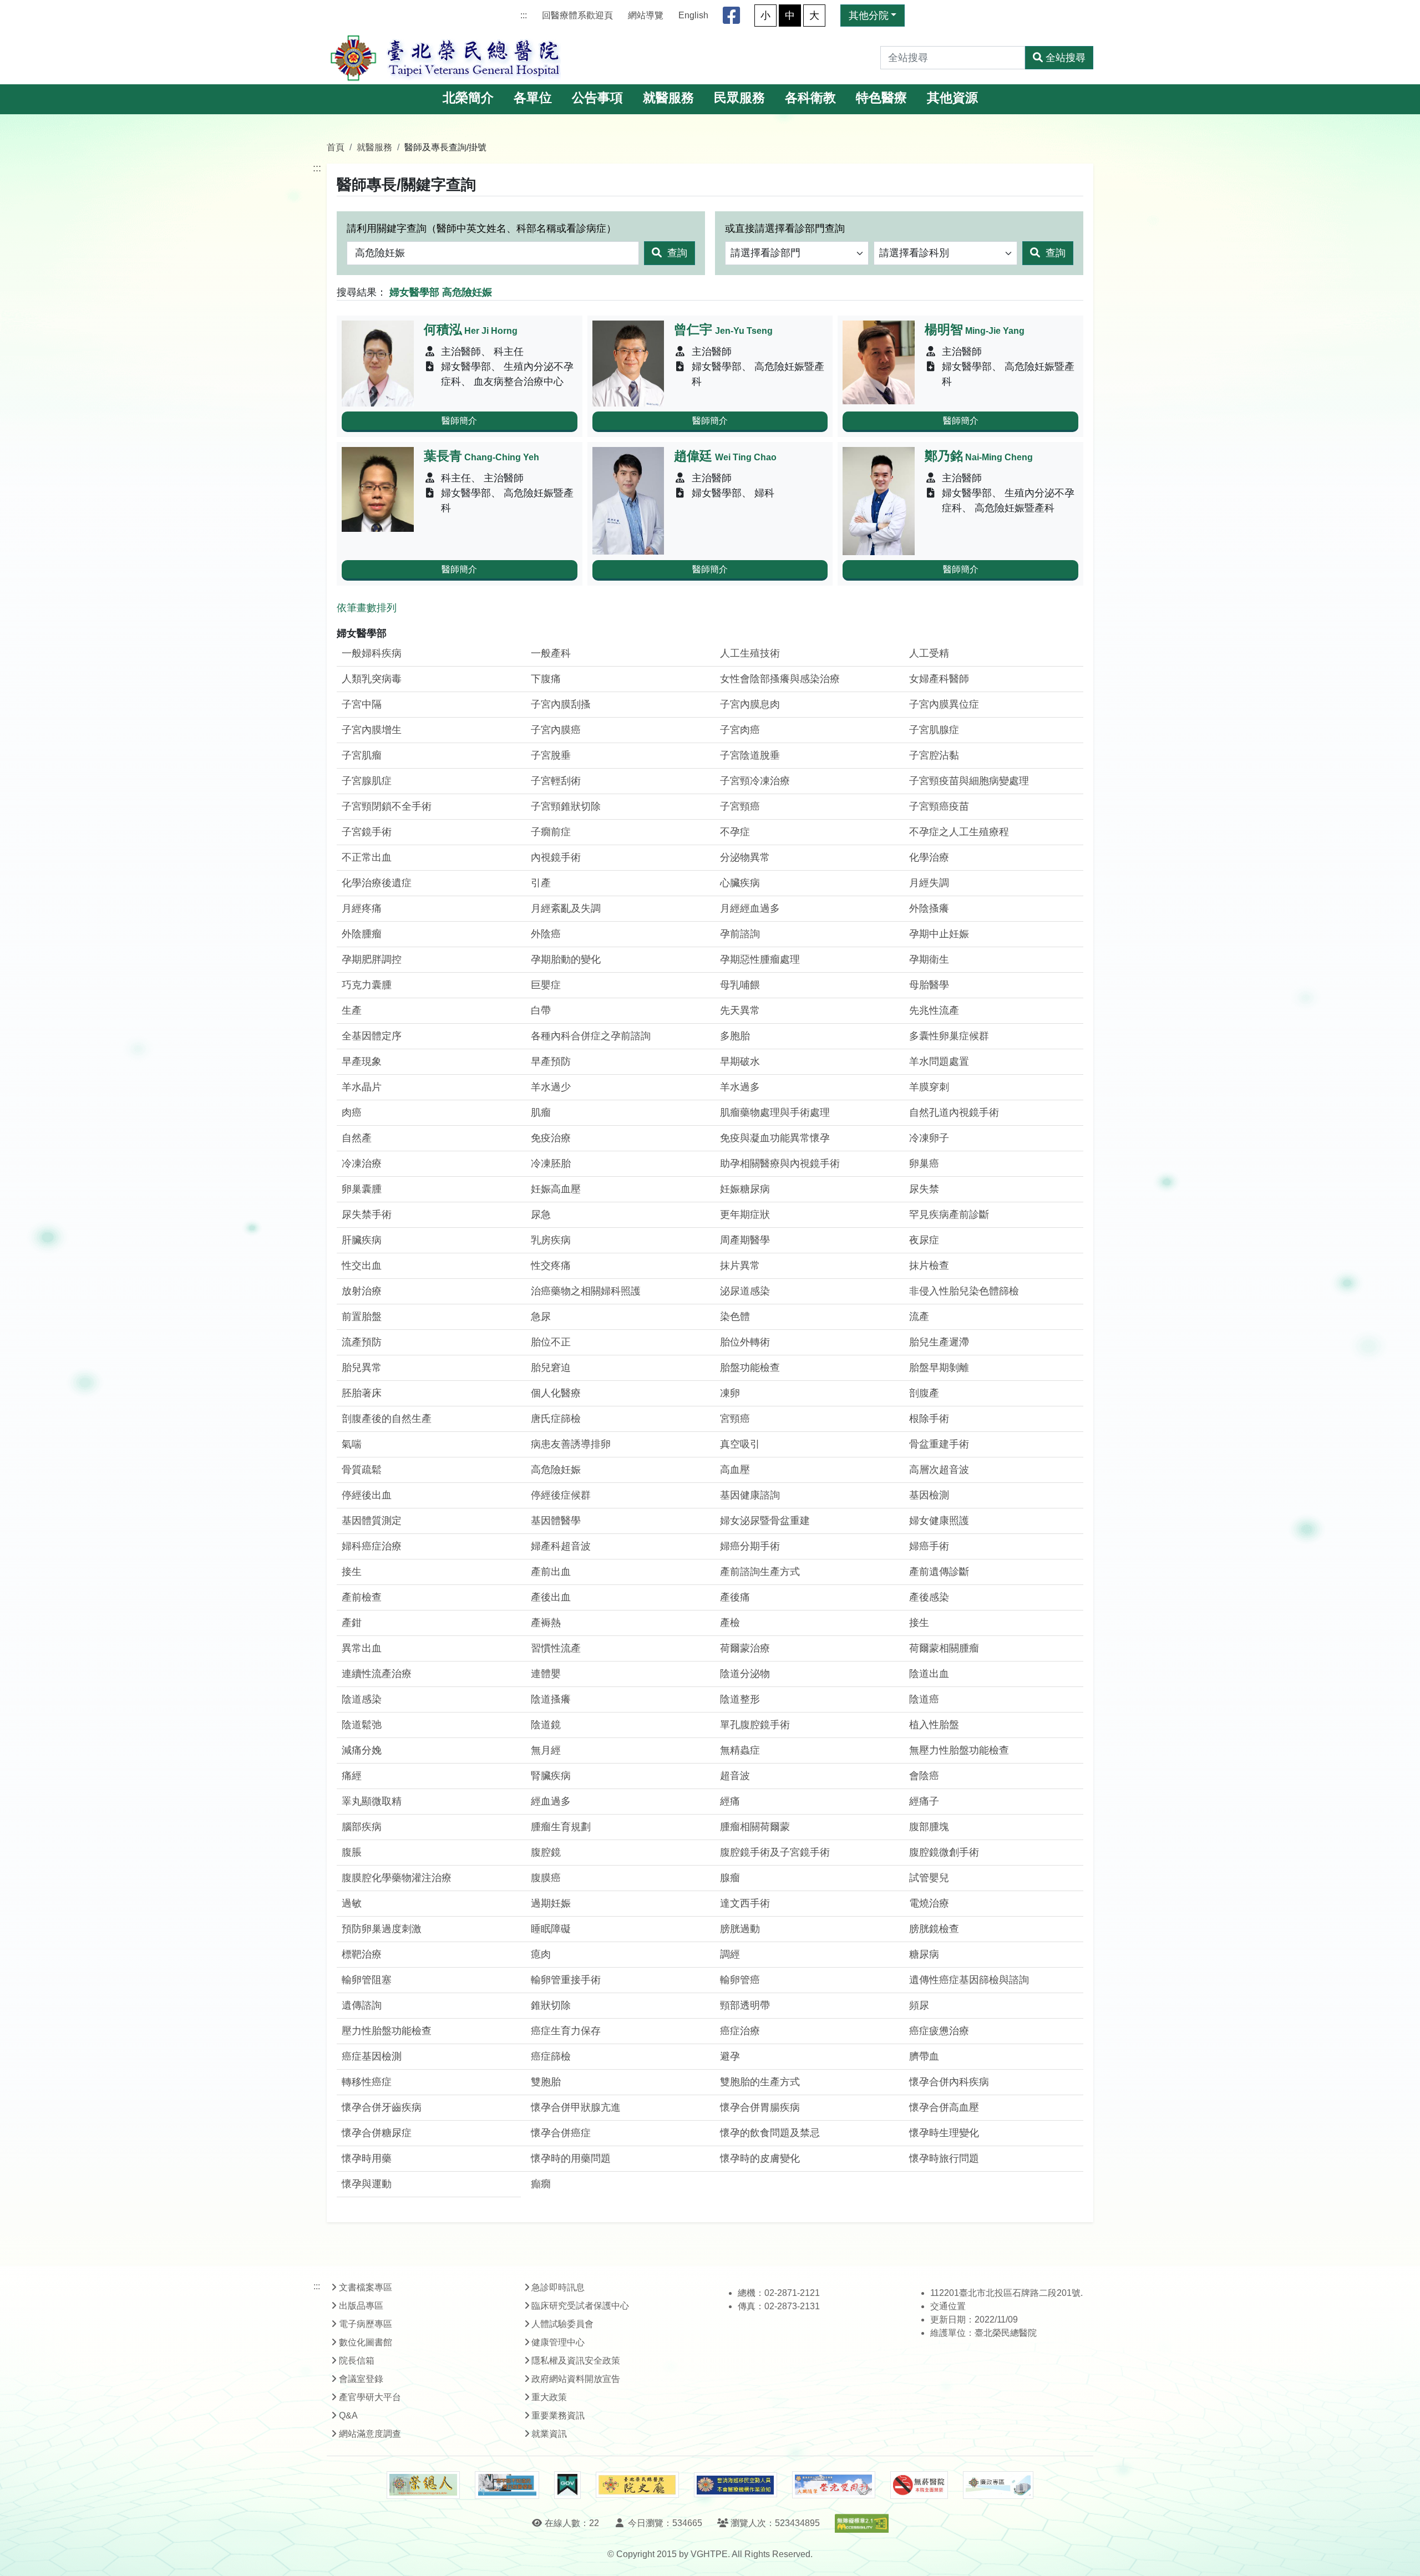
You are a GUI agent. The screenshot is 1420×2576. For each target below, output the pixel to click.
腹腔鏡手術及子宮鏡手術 (775, 1852)
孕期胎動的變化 (566, 959)
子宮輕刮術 (556, 781)
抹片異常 (740, 1266)
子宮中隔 (362, 704)
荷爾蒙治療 (745, 1648)
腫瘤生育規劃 (561, 1827)
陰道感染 (362, 1699)
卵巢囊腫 (362, 1189)
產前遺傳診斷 (939, 1572)
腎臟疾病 (551, 1776)
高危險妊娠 (556, 1470)
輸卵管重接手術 (566, 1980)
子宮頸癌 (740, 806)
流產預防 (362, 1342)
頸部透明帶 (745, 2005)
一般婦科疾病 (372, 653)
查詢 (676, 253)
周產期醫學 (745, 1240)
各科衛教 (810, 98)
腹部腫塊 (929, 1827)
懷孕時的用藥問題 (571, 2158)
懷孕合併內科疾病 (949, 2082)
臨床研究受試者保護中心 (580, 2306)
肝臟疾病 (362, 1240)
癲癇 (541, 2184)
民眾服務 (739, 98)
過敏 (352, 1903)
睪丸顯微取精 (372, 1801)
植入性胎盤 (934, 1725)
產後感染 (929, 1597)
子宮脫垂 (551, 755)
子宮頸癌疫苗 (939, 806)
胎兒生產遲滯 (939, 1342)
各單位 (533, 98)
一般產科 (551, 653)
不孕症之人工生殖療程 (959, 832)
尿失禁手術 (367, 1215)
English (693, 15)
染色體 (735, 1317)
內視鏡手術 (556, 857)
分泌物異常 (745, 857)
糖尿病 (924, 1954)
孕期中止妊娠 (939, 934)
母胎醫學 (929, 985)
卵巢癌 (924, 1163)
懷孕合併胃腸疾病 (760, 2107)
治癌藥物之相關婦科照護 (586, 1291)
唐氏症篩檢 (556, 1419)
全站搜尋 (1066, 58)
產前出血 (551, 1572)
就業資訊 (549, 2434)
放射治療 (362, 1291)
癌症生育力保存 (566, 2031)
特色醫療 (881, 98)
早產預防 (551, 1061)
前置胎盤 (362, 1317)
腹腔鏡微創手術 (944, 1852)
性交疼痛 (551, 1266)
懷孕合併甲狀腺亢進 (576, 2107)
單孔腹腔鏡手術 (755, 1725)
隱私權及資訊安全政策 (576, 2361)
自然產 (357, 1138)
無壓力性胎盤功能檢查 (959, 1750)
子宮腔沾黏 (934, 755)
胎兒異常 (362, 1368)
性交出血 (362, 1266)
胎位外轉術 (745, 1342)
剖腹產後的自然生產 (387, 1419)
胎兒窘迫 (551, 1368)
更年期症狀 (745, 1215)
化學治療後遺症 (377, 883)
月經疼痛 (362, 908)
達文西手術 (745, 1903)
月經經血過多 (750, 908)
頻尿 (919, 2005)
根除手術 (929, 1419)
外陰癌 (546, 934)
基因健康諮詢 (750, 1495)
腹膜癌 (546, 1878)
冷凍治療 (362, 1163)
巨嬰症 (546, 985)
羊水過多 (740, 1087)
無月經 (546, 1750)
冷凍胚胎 (551, 1163)
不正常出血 (367, 857)
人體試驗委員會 (562, 2324)
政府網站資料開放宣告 (576, 2379)
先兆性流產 (934, 1010)
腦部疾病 (362, 1827)
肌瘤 (541, 1112)
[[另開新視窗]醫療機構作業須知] (736, 2485)
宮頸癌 (735, 1419)
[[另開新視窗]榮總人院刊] (423, 2485)
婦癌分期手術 (750, 1546)
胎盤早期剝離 (939, 1368)
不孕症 (735, 832)
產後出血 (551, 1597)
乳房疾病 (551, 1240)
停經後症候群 (561, 1495)
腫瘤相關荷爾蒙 (755, 1827)
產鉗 (352, 1623)
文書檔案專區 (366, 2287)
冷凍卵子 (929, 1138)
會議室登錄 (361, 2379)
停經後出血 (367, 1495)
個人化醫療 (556, 1393)
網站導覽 (646, 15)
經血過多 (551, 1801)
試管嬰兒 (929, 1878)
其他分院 (869, 16)
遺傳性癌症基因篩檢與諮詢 (969, 1980)
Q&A (348, 2415)
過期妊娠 (551, 1903)
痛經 (352, 1776)
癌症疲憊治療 (939, 2031)
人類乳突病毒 (372, 679)
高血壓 (735, 1470)
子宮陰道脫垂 (750, 755)
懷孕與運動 (367, 2184)
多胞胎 (735, 1036)
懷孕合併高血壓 (944, 2107)
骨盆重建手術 (939, 1444)
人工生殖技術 (750, 653)
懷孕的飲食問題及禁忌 (770, 2133)
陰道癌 (924, 1699)
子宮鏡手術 (367, 832)
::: (524, 15)
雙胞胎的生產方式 (760, 2082)
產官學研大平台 (370, 2397)
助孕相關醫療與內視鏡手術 (780, 1163)
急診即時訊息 (558, 2287)
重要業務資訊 (558, 2415)
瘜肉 (541, 1954)
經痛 (730, 1801)
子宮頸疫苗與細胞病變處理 (969, 781)
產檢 (730, 1623)
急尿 (541, 1317)
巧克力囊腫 (367, 985)
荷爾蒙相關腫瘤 (944, 1648)
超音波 (735, 1776)
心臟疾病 (740, 883)
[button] (1401, 2556)
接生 (352, 1572)
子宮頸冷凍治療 (755, 781)
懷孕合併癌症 (561, 2133)
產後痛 (735, 1597)
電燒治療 (929, 1903)
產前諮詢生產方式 (760, 1572)
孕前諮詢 (740, 934)
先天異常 (740, 1010)
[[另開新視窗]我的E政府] (567, 2485)
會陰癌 (924, 1776)
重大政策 (549, 2397)
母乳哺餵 (740, 985)
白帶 (541, 1010)
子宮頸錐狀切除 (566, 806)
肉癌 (352, 1112)
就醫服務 (668, 98)
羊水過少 (551, 1087)
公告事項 (597, 98)
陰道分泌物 (745, 1674)
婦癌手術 (929, 1546)
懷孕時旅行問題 (944, 2158)
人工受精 (929, 653)
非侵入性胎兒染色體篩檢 (964, 1291)
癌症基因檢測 (372, 2056)
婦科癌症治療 (372, 1546)
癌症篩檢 (551, 2056)
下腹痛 (546, 679)
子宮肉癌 (740, 730)
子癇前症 (551, 832)
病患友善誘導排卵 (571, 1444)
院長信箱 (357, 2361)
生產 (352, 1010)
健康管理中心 (558, 2342)
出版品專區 (361, 2306)
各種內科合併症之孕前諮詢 (591, 1036)
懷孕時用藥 (367, 2158)
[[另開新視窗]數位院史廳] (637, 2485)
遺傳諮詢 (362, 2005)
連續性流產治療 (377, 1674)
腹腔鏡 (546, 1852)
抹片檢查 (929, 1266)
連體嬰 (546, 1674)
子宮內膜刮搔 (561, 704)
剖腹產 (924, 1393)
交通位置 (948, 2306)
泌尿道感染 (745, 1291)
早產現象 (362, 1061)
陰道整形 (740, 1699)
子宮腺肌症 (367, 781)
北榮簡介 (468, 98)
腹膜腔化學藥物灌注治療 (397, 1878)
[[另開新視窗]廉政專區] (998, 2485)
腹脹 (352, 1852)
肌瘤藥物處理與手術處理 (775, 1112)
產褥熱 (546, 1623)
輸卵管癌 (740, 1980)
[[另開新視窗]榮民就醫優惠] (507, 2485)
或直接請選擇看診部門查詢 (785, 228)
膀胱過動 (740, 1929)
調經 (730, 1954)
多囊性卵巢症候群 (949, 1036)
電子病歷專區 (366, 2324)
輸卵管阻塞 (367, 1980)
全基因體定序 (372, 1036)
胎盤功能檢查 (750, 1368)
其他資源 (952, 98)
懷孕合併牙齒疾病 (382, 2107)
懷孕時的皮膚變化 (760, 2158)
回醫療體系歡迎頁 (577, 15)
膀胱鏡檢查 (934, 1929)
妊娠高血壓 (556, 1189)
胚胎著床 (362, 1393)
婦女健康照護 (939, 1521)
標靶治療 (362, 1954)
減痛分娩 (362, 1750)
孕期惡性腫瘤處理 (760, 959)
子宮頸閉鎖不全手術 (387, 806)
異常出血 (362, 1648)
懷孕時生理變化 (944, 2133)
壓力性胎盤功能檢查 (387, 2031)
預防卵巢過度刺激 (382, 1929)
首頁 (336, 147)
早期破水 (740, 1061)
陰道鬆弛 (362, 1725)
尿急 (541, 1215)
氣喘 (352, 1444)
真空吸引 (740, 1444)
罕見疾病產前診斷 (949, 1215)
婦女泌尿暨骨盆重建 (765, 1521)
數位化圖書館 (366, 2342)
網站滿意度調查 (370, 2434)
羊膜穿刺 (929, 1087)
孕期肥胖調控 (372, 959)
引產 (541, 883)
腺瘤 (730, 1878)
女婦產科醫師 (939, 679)
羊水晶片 (362, 1087)
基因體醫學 (556, 1521)
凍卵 (730, 1393)
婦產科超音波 (561, 1546)
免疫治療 (551, 1138)
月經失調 (929, 883)
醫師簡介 (459, 421)
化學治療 (929, 857)
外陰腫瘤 (362, 934)
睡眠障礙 (551, 1929)
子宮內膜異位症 (944, 704)
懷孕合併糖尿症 (377, 2133)
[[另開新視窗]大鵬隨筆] (834, 2485)
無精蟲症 (740, 1750)
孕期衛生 (929, 959)
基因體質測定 (372, 1521)
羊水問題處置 (939, 1061)
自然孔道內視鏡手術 (954, 1112)
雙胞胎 (546, 2082)
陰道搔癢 (551, 1699)
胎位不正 (551, 1342)
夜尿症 (924, 1240)
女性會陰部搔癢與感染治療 (780, 679)
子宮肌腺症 (934, 730)
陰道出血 (929, 1674)
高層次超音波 (939, 1470)
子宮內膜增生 (372, 730)
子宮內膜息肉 (750, 704)
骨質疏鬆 (362, 1470)
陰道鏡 (546, 1725)
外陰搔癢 (929, 908)
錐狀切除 (551, 2005)
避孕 (730, 2056)
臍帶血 (924, 2056)
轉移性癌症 (367, 2082)
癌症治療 (740, 2031)
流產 (919, 1317)
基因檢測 (929, 1495)
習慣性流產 (556, 1648)
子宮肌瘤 (362, 755)
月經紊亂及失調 (566, 908)
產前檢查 (362, 1597)
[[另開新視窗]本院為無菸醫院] (919, 2485)
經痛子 (924, 1801)
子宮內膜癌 (556, 730)
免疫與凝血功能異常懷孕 (775, 1138)
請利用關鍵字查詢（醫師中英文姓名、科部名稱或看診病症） (481, 228)
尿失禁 (924, 1189)
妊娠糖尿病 (745, 1189)
